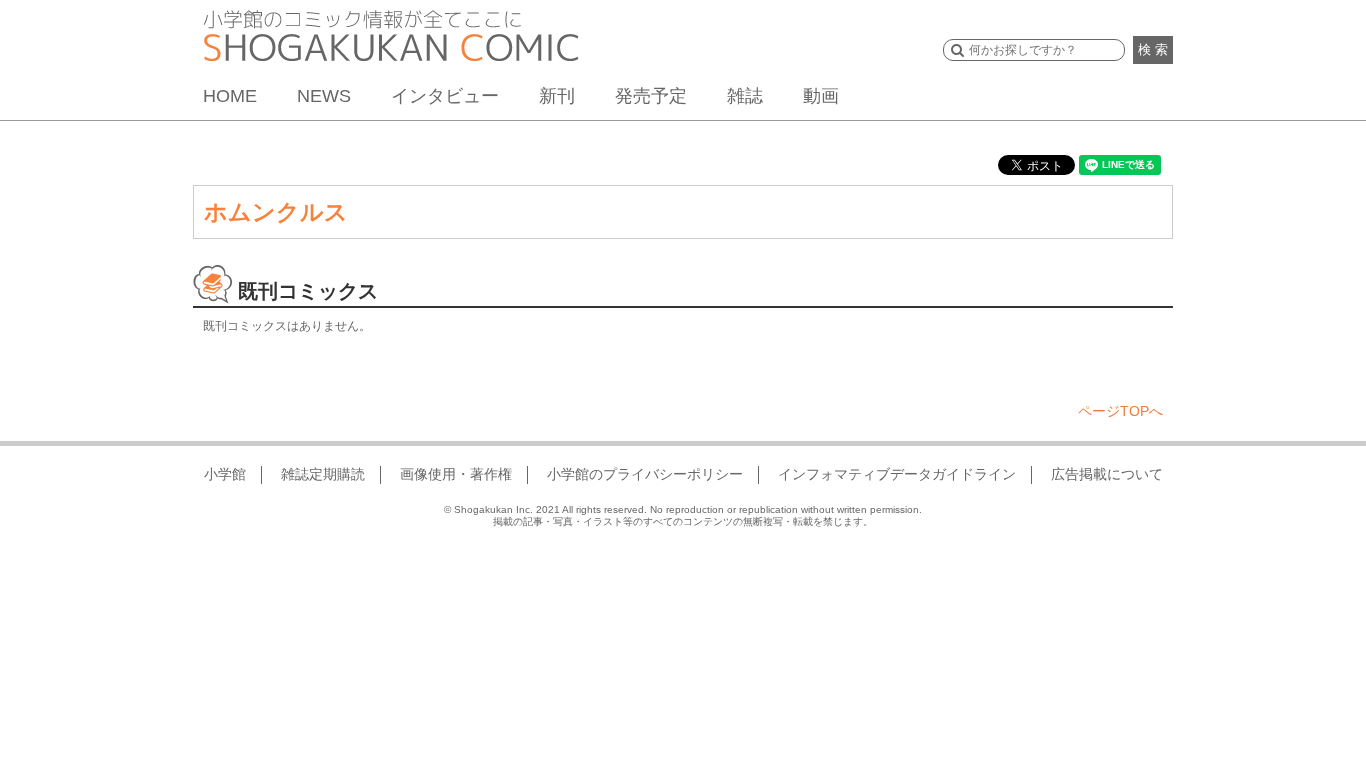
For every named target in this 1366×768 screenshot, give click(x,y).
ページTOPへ (1120, 411)
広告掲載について (1107, 474)
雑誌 (745, 96)
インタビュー (445, 96)
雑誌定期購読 (323, 474)
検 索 (1153, 49)
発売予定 (651, 96)
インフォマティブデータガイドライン (897, 474)
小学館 (225, 474)
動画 (821, 96)
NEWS (324, 96)
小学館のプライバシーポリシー (645, 474)
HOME (230, 96)
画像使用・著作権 (456, 474)
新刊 (557, 96)
